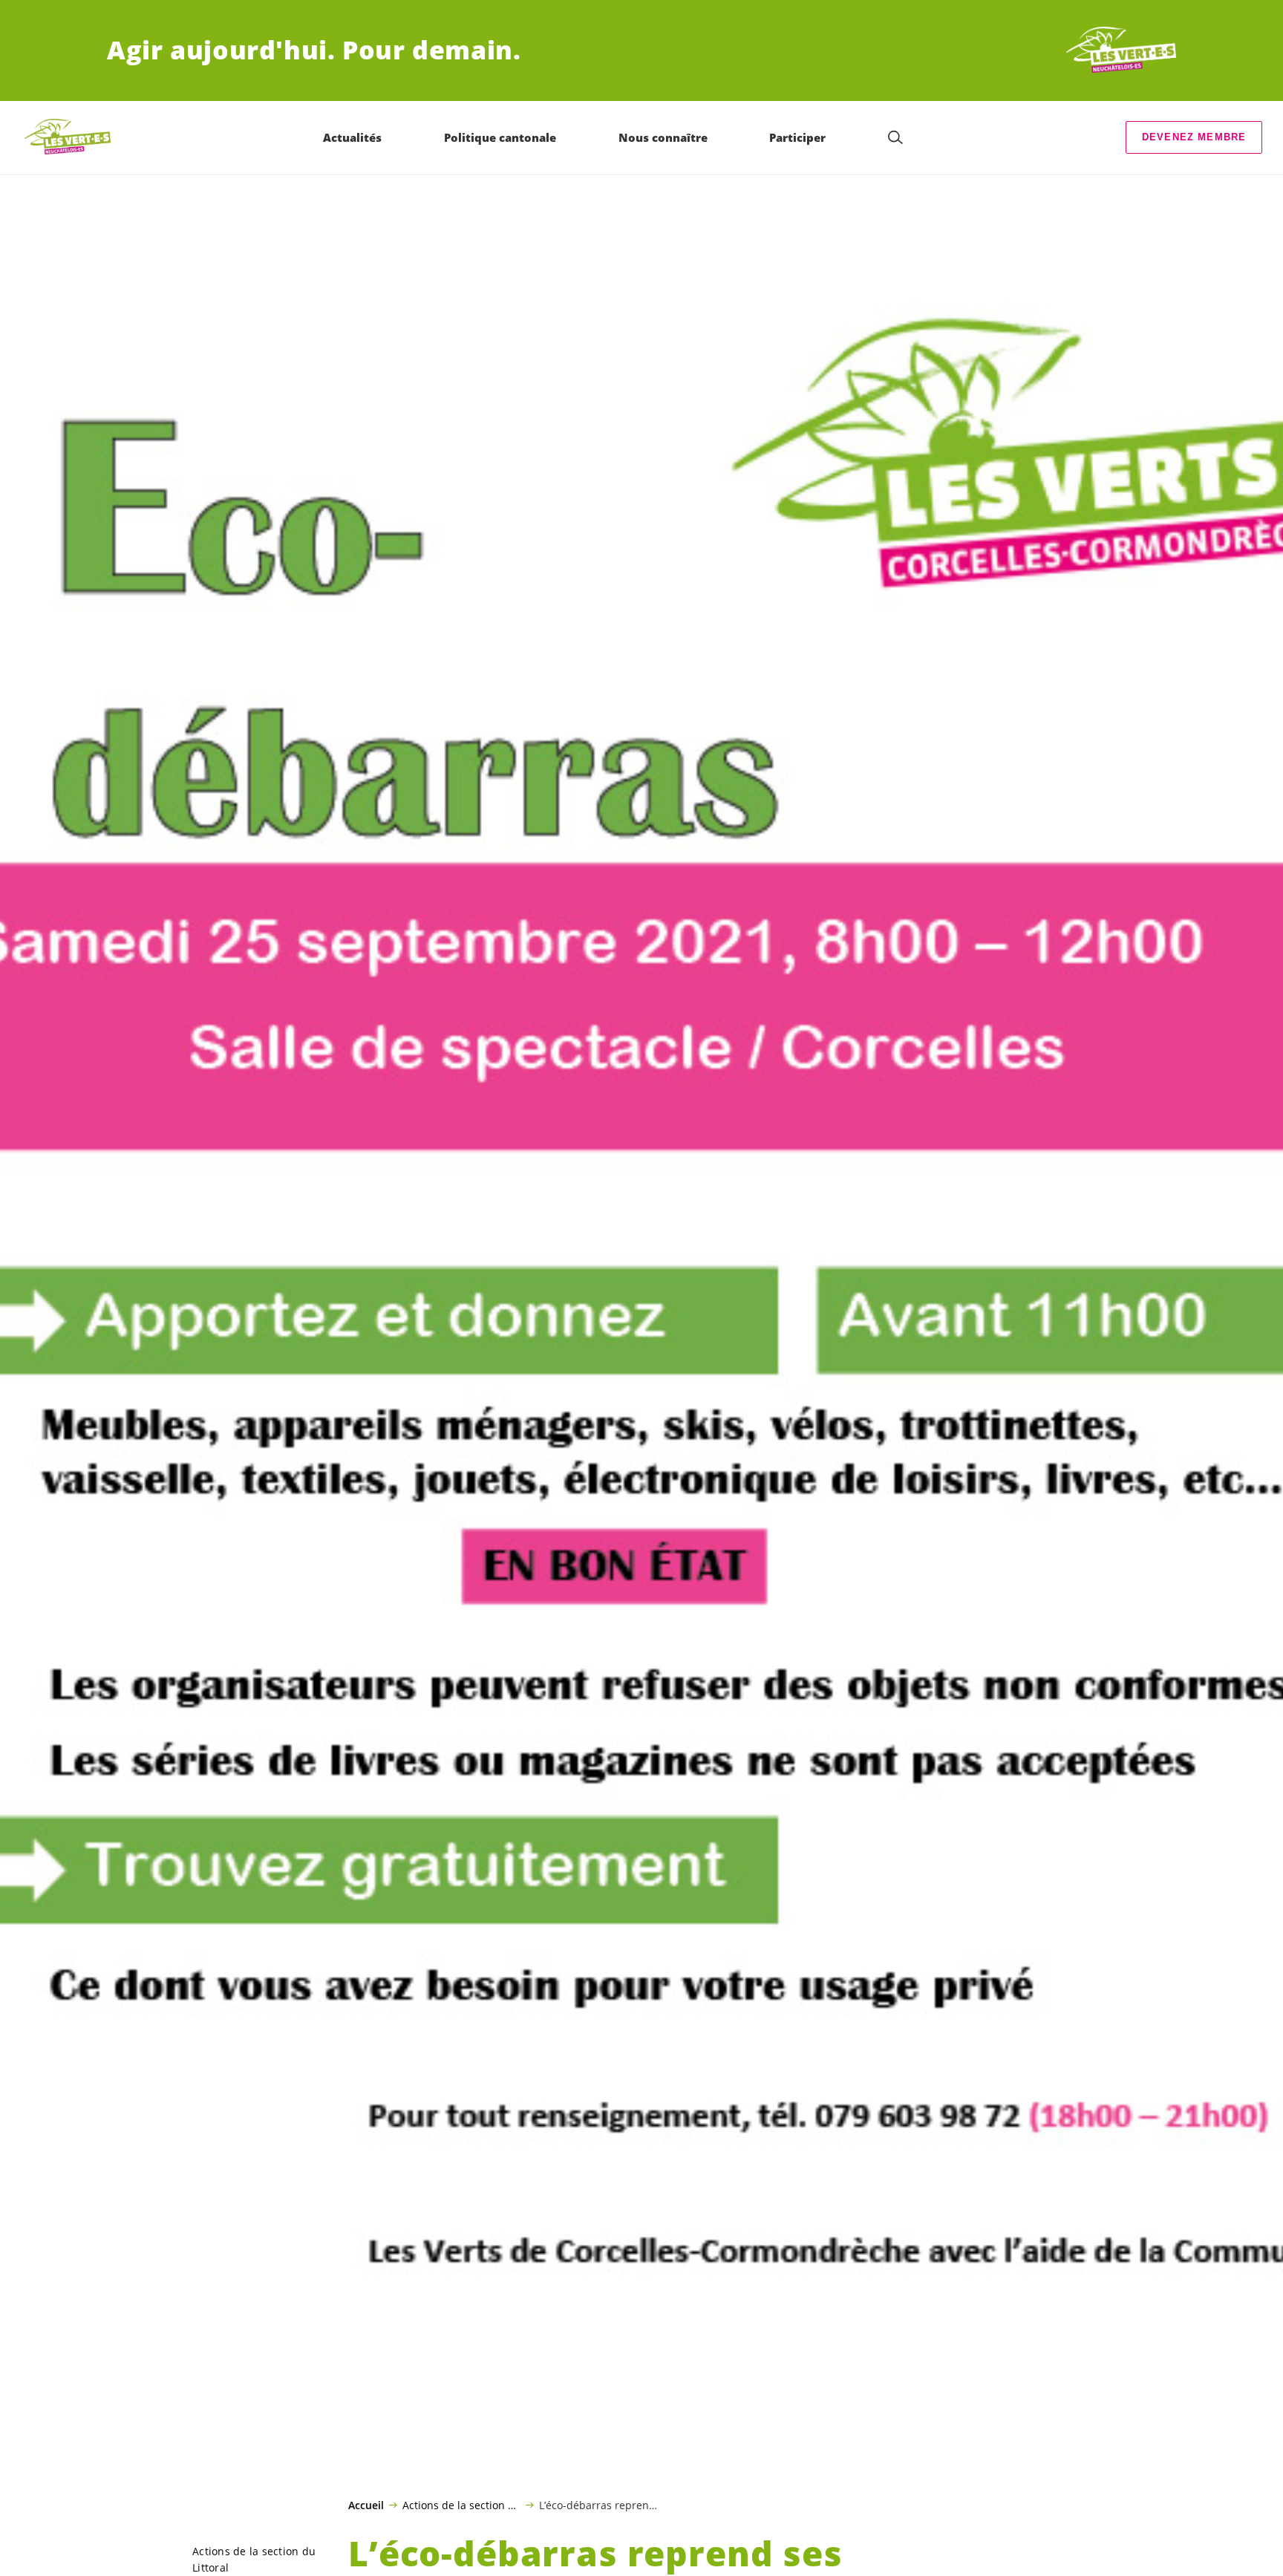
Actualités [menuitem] (352, 137)
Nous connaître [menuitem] (663, 137)
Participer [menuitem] (797, 137)
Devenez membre (1194, 137)
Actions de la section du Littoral (461, 2505)
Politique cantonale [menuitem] (500, 137)
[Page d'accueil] (1121, 50)
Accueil (366, 2505)
